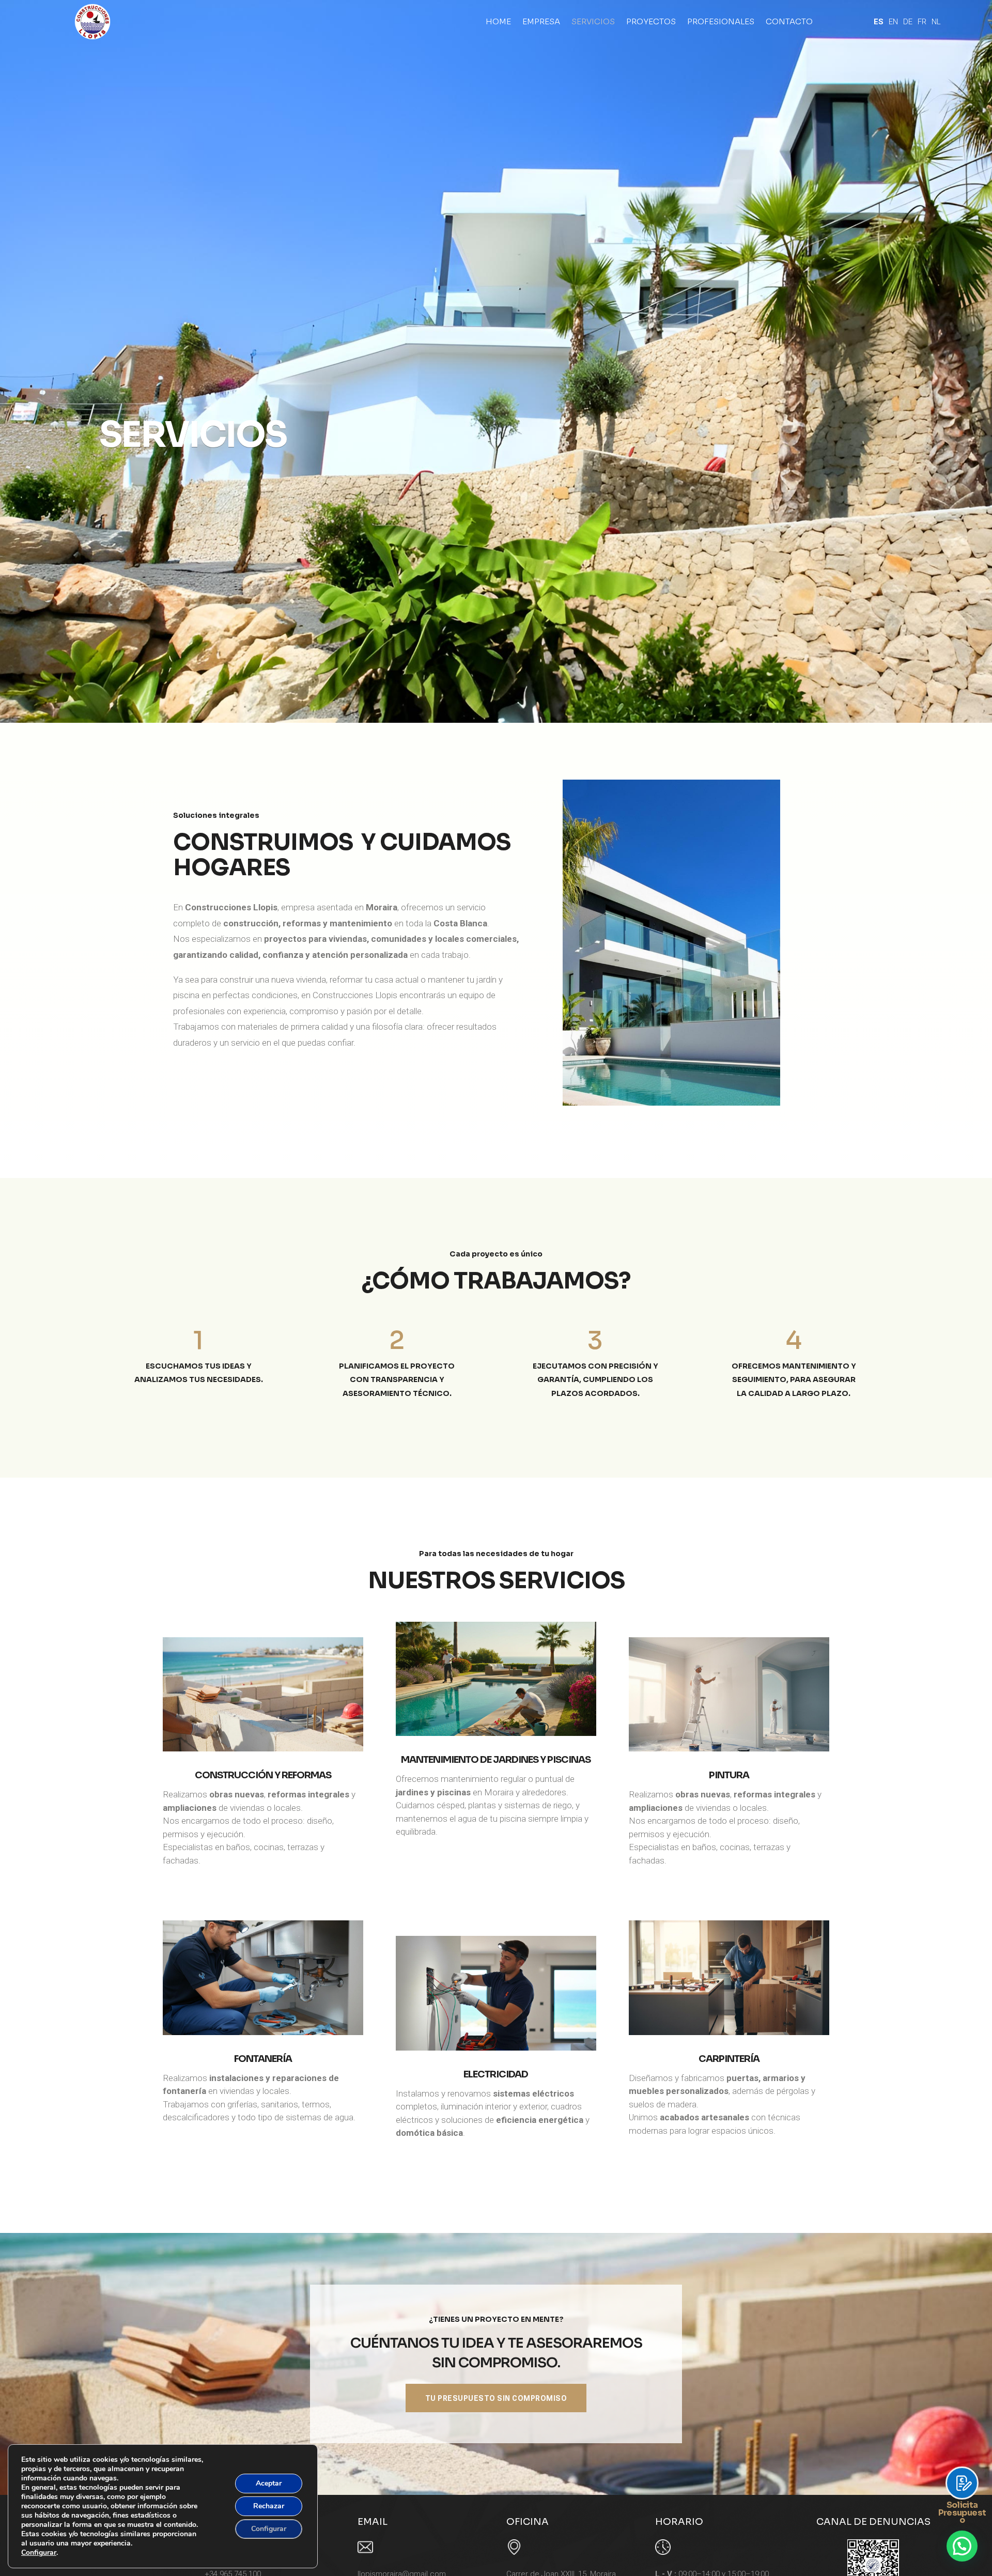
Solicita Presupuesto (962, 2512)
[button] (962, 2546)
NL (936, 22)
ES (879, 22)
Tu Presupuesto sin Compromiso (496, 2398)
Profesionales (721, 21)
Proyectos (651, 21)
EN (893, 22)
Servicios (593, 21)
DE (908, 22)
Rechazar (269, 2506)
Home (498, 21)
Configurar (39, 2553)
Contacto (789, 21)
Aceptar (269, 2483)
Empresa (541, 21)
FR (922, 22)
